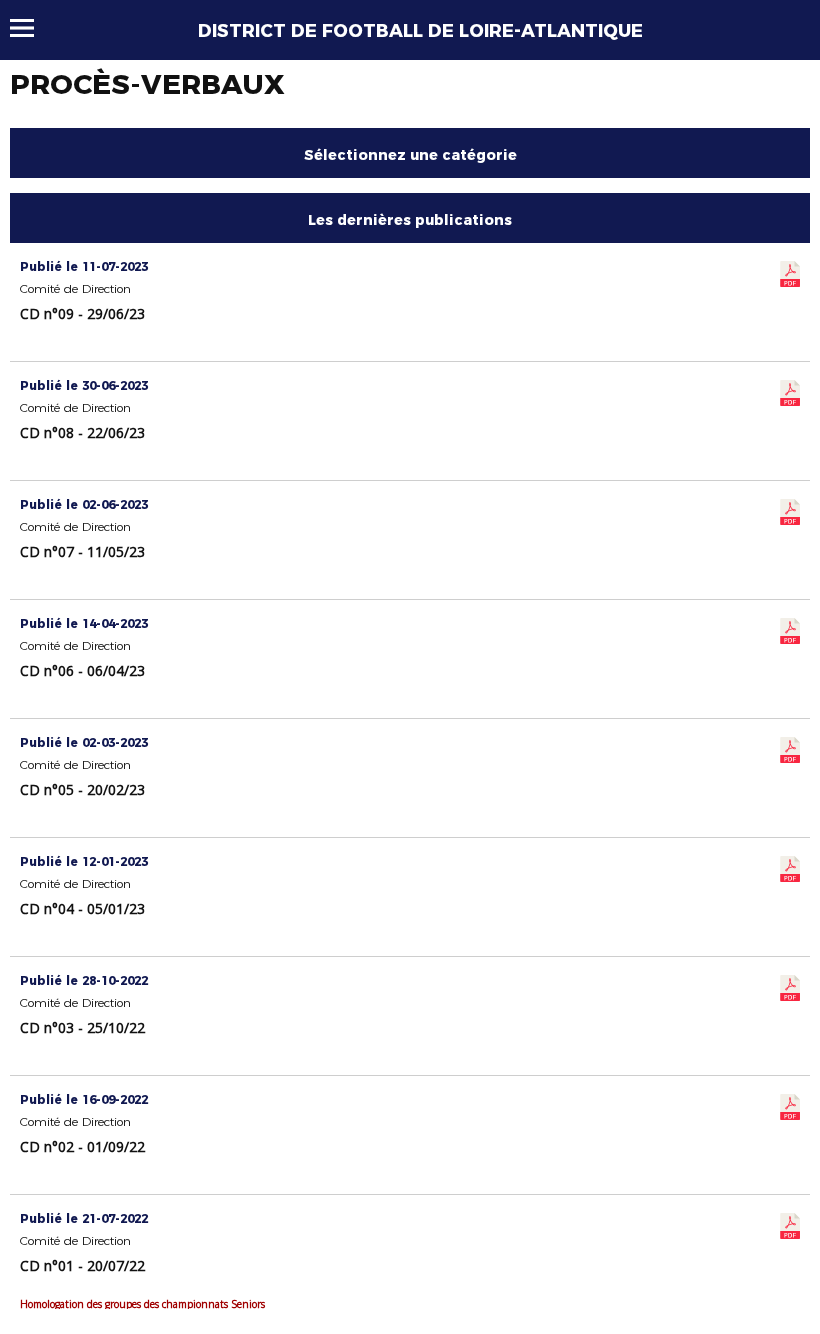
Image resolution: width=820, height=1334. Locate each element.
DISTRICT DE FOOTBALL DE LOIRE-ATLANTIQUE (420, 31)
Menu (31, 28)
